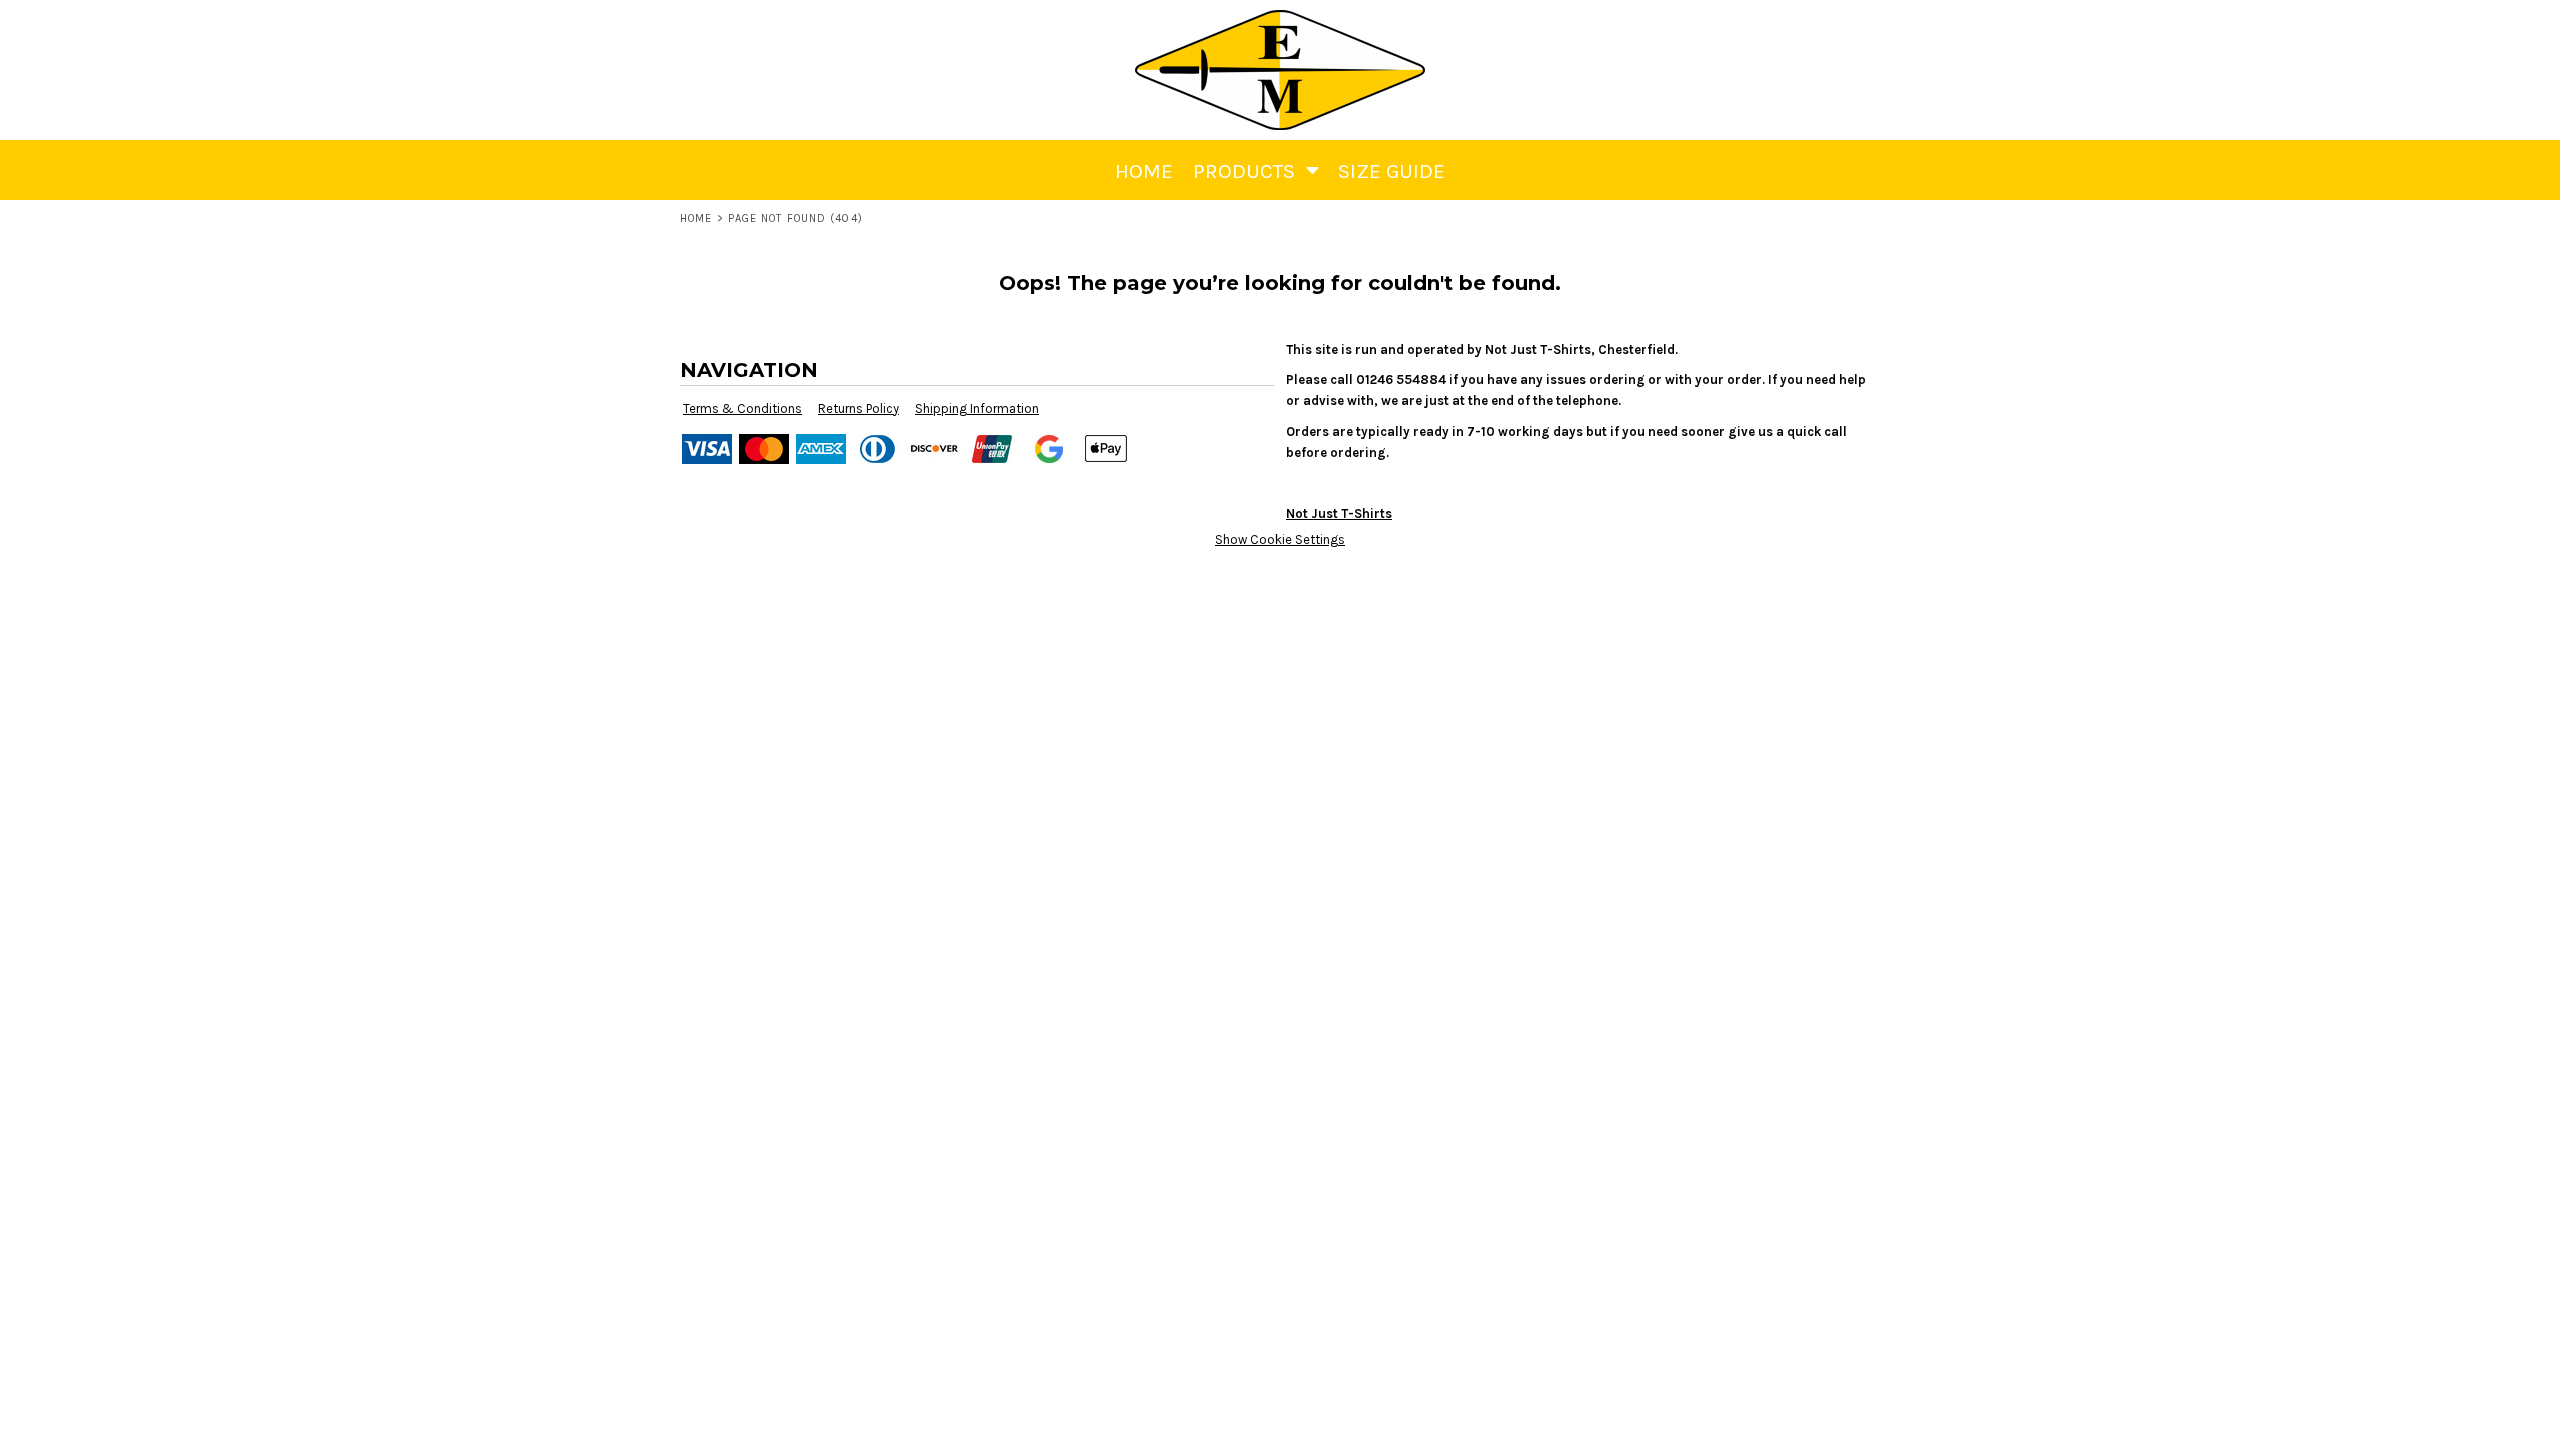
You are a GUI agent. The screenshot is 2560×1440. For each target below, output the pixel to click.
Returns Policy (858, 408)
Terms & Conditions (742, 408)
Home (696, 218)
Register (2404, 25)
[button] (2464, 26)
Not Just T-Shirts (1339, 513)
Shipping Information (977, 408)
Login (2333, 25)
